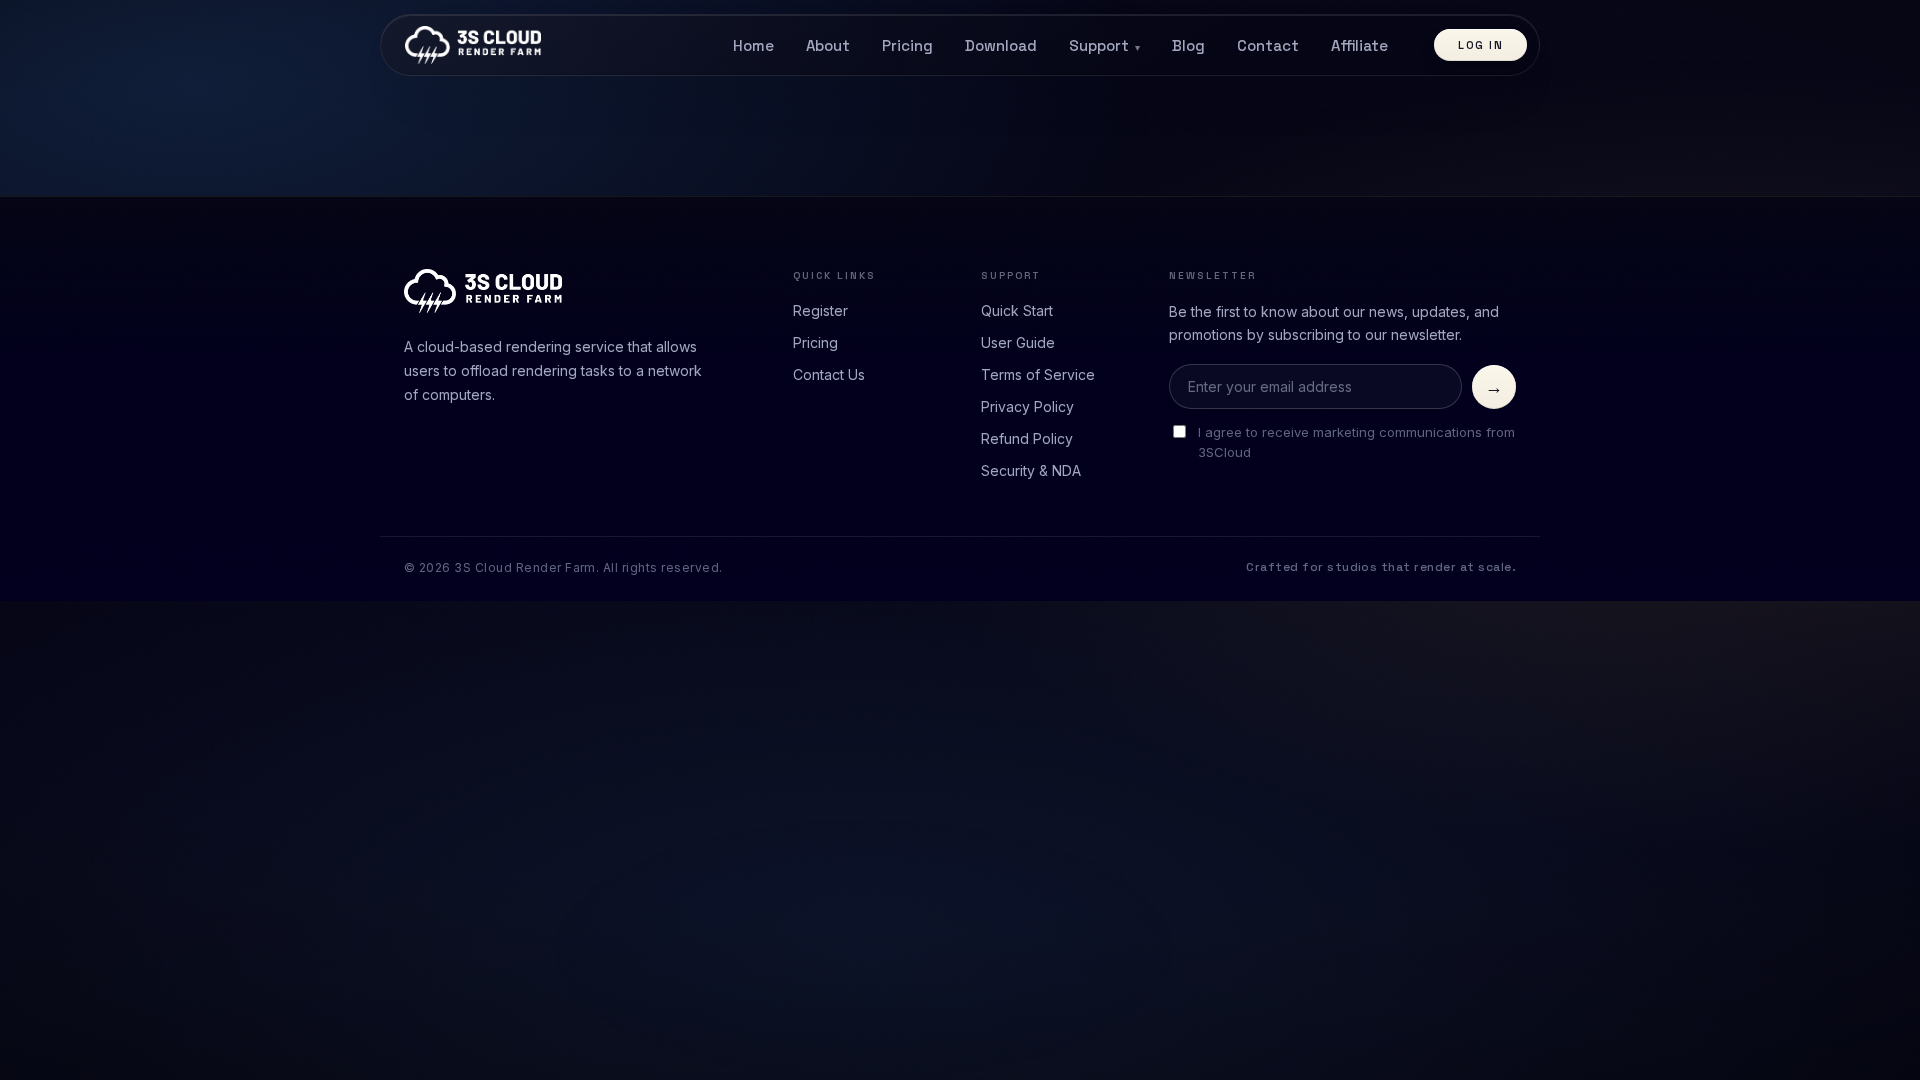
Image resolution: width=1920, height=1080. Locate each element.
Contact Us (829, 374)
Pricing (907, 45)
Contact (1268, 45)
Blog (1188, 45)
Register (820, 310)
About (828, 45)
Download (1001, 45)
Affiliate (1359, 45)
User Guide (1018, 342)
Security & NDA (1031, 470)
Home (753, 45)
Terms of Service (1038, 374)
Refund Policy (1027, 438)
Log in (1480, 45)
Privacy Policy (1027, 406)
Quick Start (1017, 310)
